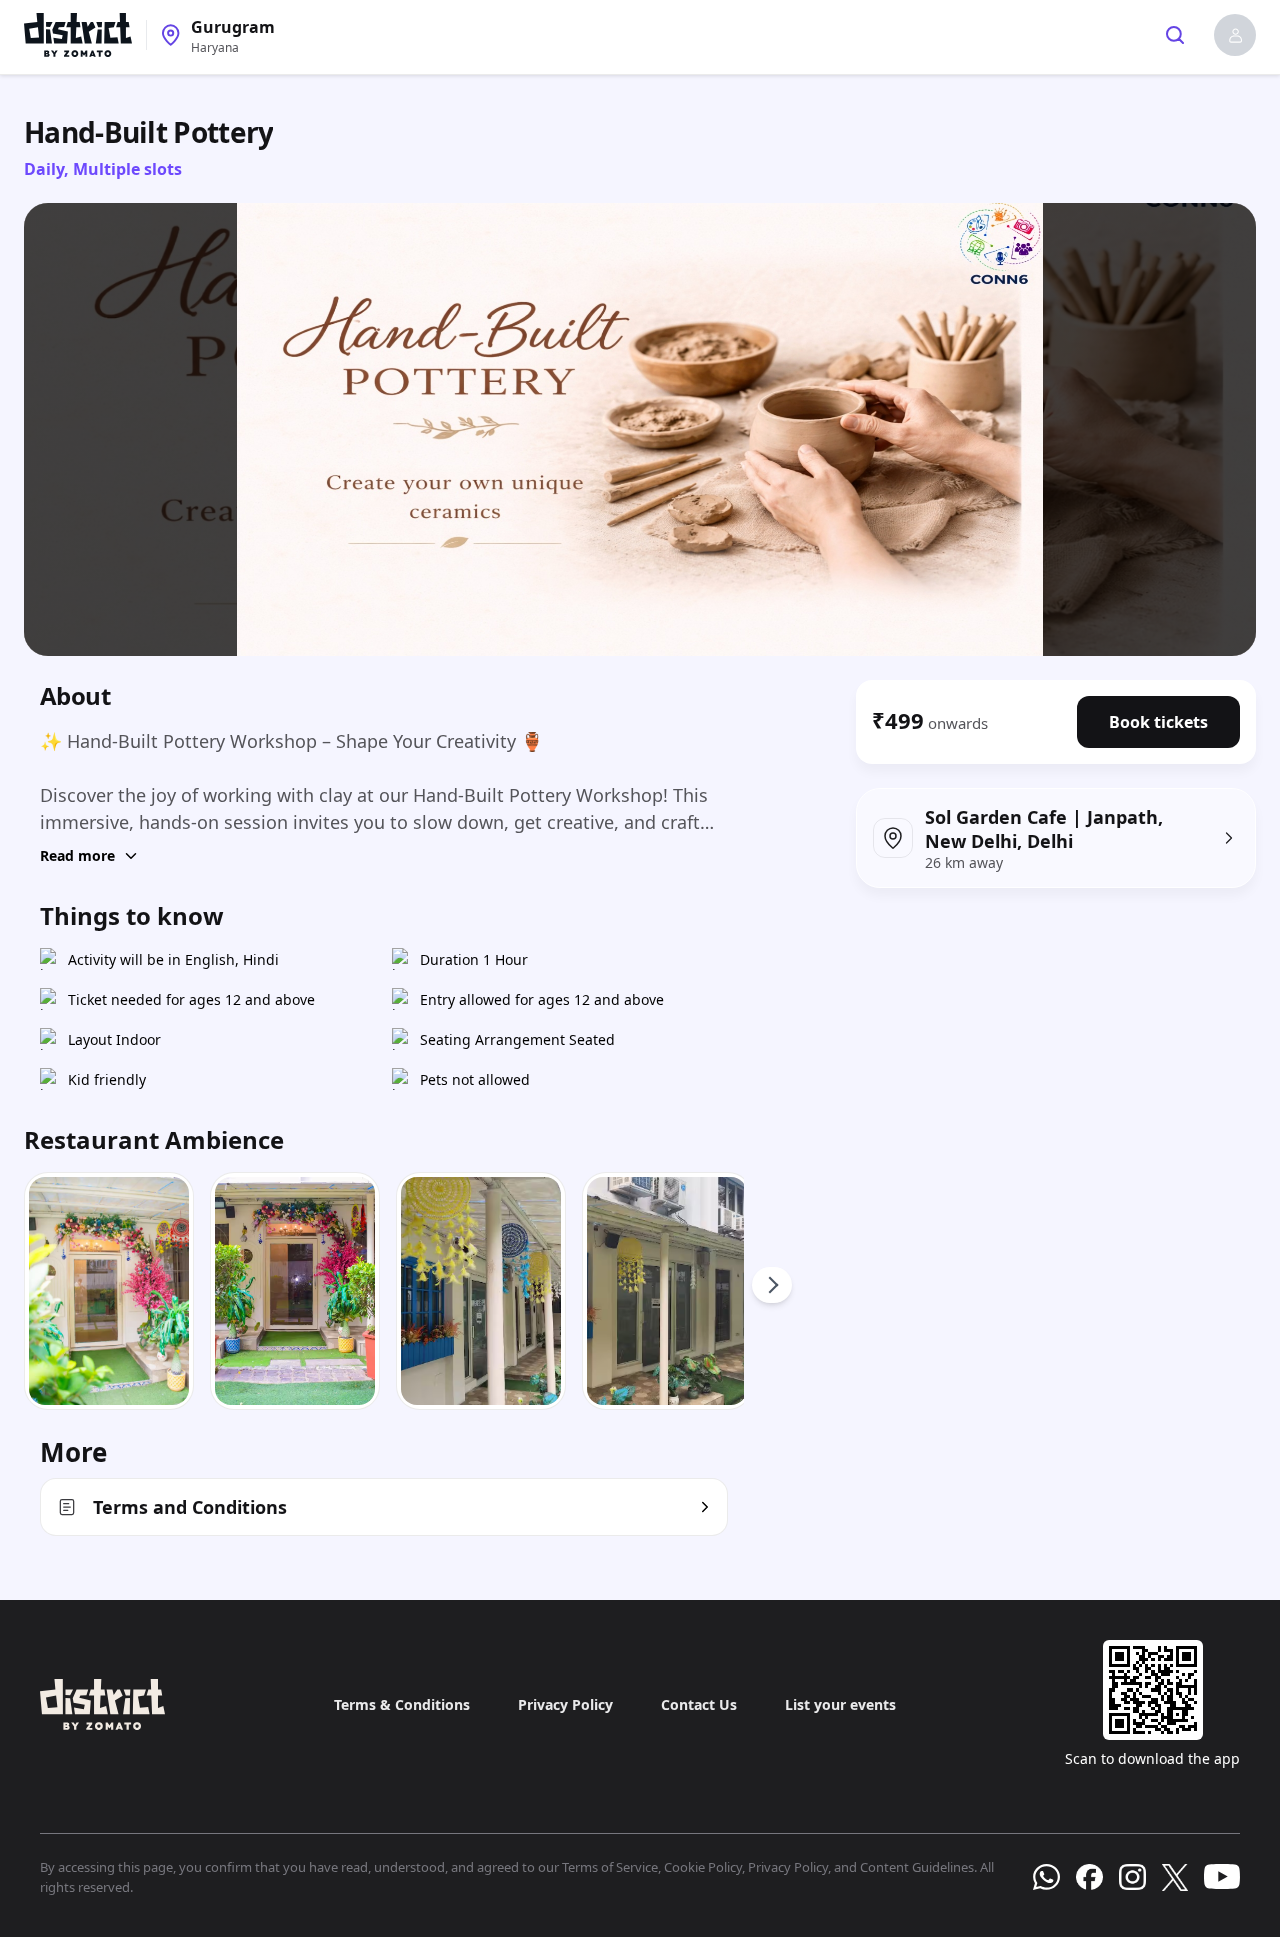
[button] (1235, 35)
